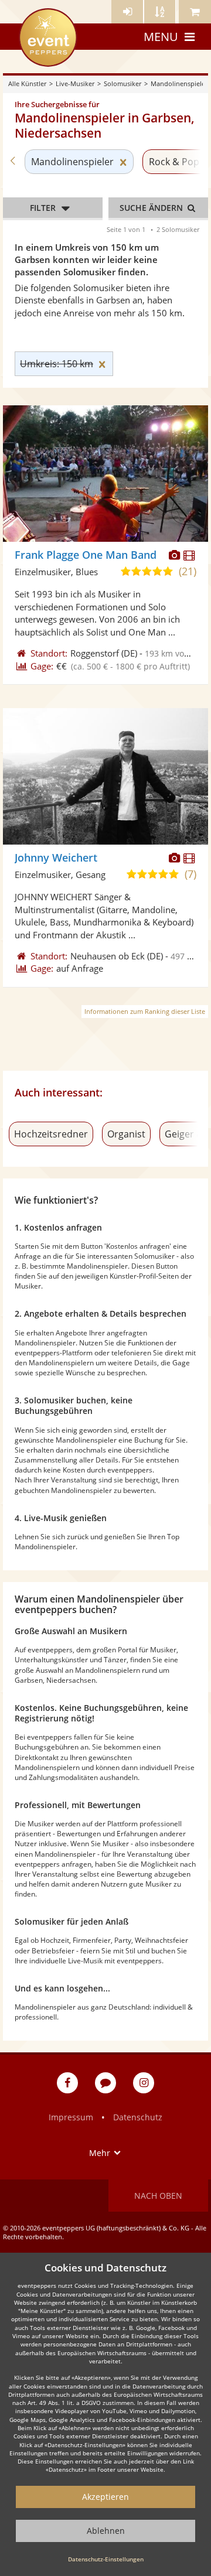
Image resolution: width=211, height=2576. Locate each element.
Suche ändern (152, 208)
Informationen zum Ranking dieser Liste (145, 1011)
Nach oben (158, 2196)
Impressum (71, 2117)
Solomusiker (122, 83)
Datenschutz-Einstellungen (106, 2559)
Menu (161, 37)
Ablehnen (106, 2531)
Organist (126, 1134)
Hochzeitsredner (51, 1134)
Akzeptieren (105, 2497)
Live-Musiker (75, 83)
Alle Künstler (27, 83)
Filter (43, 208)
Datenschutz (138, 2117)
